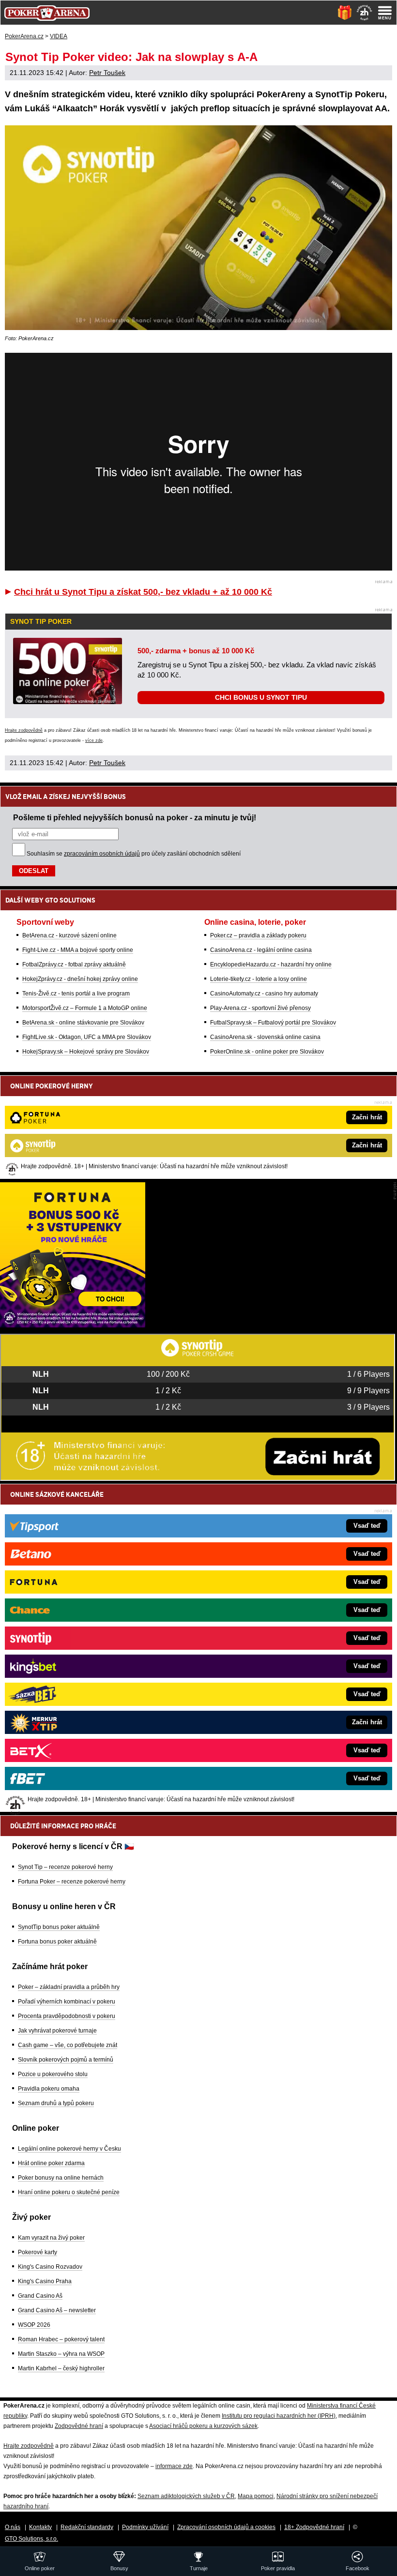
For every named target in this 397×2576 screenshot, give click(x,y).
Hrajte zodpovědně (24, 730)
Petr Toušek (107, 73)
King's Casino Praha (45, 2281)
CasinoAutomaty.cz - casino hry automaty (264, 994)
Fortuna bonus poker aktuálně (57, 1942)
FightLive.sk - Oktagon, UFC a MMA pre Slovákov (87, 1037)
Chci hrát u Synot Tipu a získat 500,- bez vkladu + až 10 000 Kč (143, 592)
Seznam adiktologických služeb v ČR (186, 2496)
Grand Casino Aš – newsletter (57, 2310)
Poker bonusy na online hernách (61, 2178)
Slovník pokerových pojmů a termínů (66, 2060)
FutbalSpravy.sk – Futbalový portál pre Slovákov (273, 1023)
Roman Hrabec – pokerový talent (61, 2339)
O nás (13, 2527)
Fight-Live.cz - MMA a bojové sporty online (78, 950)
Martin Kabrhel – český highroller (61, 2368)
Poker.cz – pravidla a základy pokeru (258, 935)
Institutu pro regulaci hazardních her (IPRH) (279, 2416)
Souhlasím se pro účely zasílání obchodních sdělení (134, 854)
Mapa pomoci (256, 2496)
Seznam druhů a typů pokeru (56, 2103)
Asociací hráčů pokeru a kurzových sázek (203, 2426)
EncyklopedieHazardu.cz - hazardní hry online (271, 964)
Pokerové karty (38, 2252)
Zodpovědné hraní (79, 2426)
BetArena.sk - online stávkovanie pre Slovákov (83, 1023)
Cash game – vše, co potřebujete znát (68, 2045)
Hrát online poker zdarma (51, 2163)
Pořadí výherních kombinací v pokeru (67, 2002)
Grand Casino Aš (40, 2296)
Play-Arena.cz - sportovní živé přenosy (260, 1008)
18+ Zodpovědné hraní (314, 2527)
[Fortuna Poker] (73, 1325)
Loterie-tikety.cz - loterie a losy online (259, 979)
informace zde (174, 2466)
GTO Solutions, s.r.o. (31, 2539)
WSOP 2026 (34, 2325)
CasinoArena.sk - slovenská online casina (265, 1037)
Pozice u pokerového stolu (53, 2074)
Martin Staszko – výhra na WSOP (61, 2354)
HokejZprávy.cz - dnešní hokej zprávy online (80, 979)
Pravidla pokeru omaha (49, 2089)
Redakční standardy (87, 2527)
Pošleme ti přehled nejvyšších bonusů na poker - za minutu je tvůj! (135, 817)
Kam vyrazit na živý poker (51, 2238)
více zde (94, 740)
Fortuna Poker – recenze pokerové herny (72, 1882)
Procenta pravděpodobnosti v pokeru (67, 2016)
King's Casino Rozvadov (50, 2267)
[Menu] (385, 13)
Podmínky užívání (145, 2527)
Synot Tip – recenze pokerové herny (65, 1867)
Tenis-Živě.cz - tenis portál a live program (76, 994)
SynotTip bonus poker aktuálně (59, 1927)
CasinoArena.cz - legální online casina (261, 950)
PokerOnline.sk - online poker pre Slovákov (267, 1052)
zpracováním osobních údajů (102, 854)
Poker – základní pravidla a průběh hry (69, 1987)
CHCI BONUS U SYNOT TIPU (261, 697)
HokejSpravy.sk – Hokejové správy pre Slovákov (86, 1052)
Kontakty (40, 2527)
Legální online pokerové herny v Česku (69, 2149)
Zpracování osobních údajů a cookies (226, 2527)
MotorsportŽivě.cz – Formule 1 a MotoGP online (85, 1008)
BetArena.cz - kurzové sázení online (69, 935)
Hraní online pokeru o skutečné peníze (69, 2192)
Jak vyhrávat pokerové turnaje (57, 2031)
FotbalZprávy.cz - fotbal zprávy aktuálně (74, 964)
